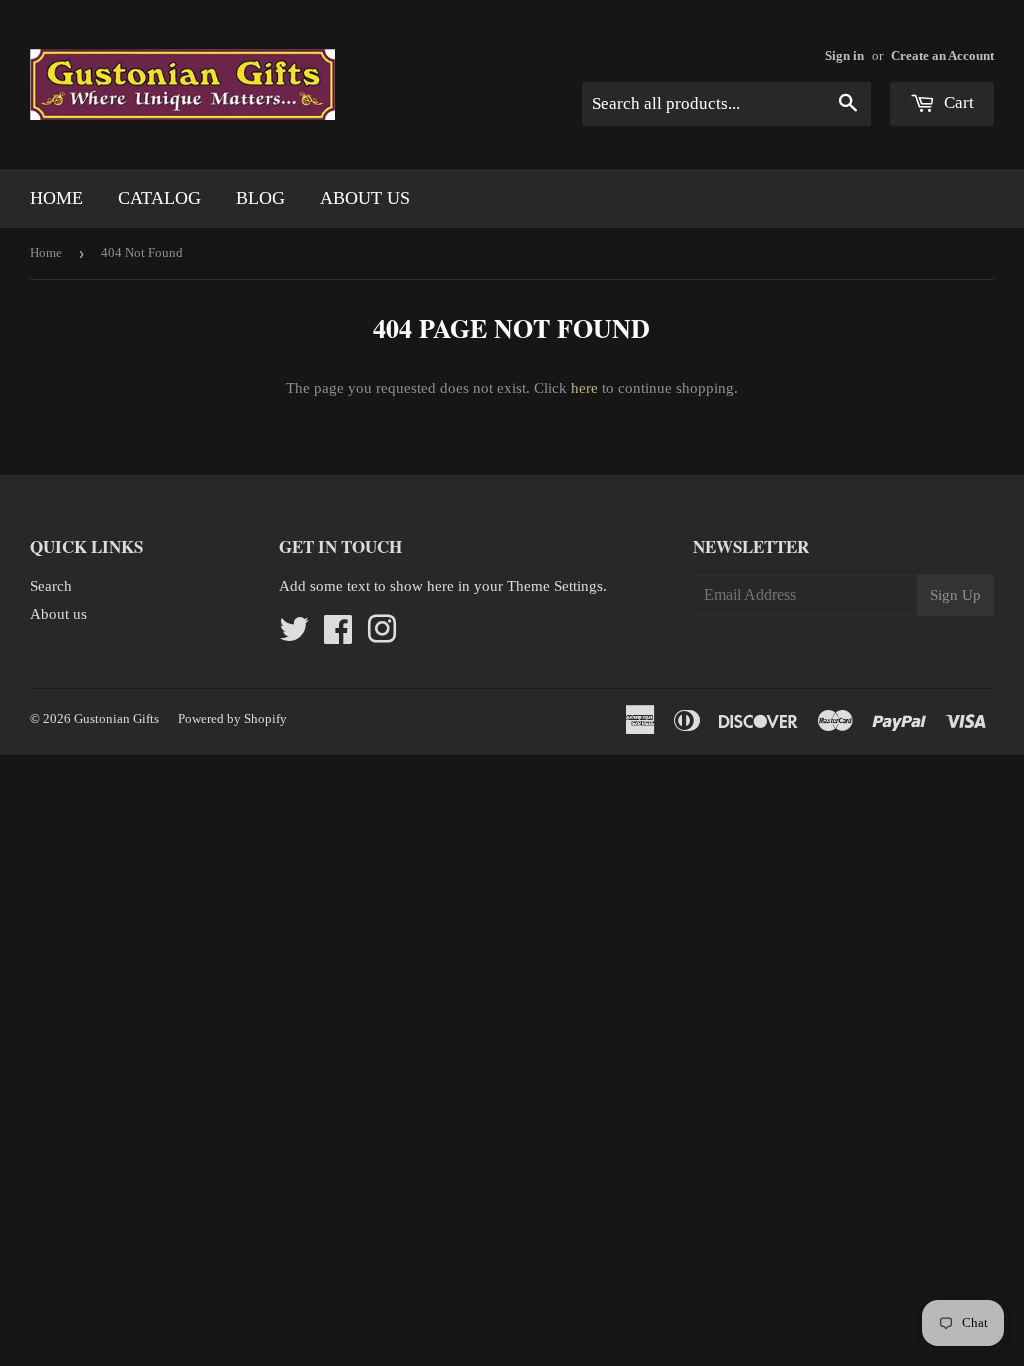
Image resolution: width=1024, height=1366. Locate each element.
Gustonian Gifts (116, 718)
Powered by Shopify (232, 718)
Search (51, 586)
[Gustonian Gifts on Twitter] (294, 636)
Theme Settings (555, 586)
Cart (957, 102)
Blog (260, 198)
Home (56, 198)
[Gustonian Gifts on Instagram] (382, 636)
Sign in (844, 56)
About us (365, 198)
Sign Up (955, 595)
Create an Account (942, 56)
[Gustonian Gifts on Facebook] (338, 636)
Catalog (159, 198)
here (584, 388)
